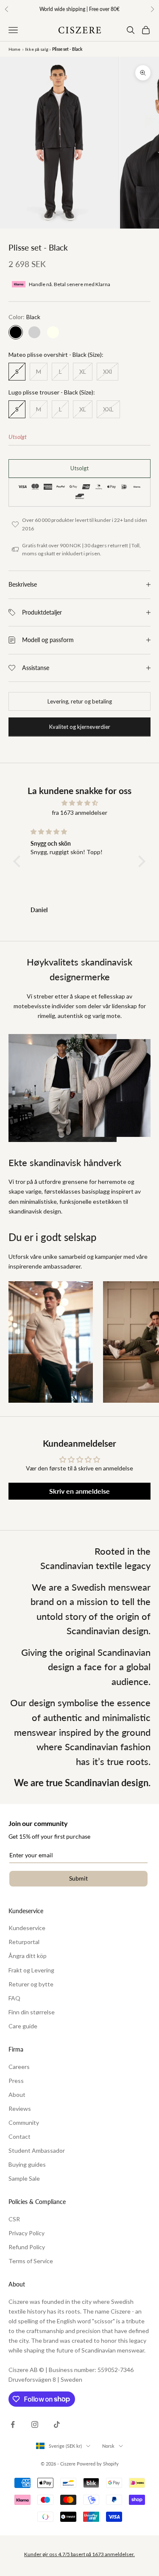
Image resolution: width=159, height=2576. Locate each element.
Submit (78, 1878)
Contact (20, 2136)
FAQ (14, 1998)
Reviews (20, 2109)
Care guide (23, 2026)
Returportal (24, 1942)
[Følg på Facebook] (13, 2424)
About (17, 2095)
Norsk (108, 2446)
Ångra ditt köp (28, 1956)
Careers (19, 2067)
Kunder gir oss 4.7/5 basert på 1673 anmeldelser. (79, 2554)
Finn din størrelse (32, 2012)
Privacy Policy (26, 2233)
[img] (79, 803)
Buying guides (27, 2164)
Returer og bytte (31, 1984)
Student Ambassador (37, 2150)
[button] (19, 861)
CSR (14, 2219)
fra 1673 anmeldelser (79, 812)
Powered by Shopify (98, 2464)
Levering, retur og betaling (80, 701)
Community (24, 2122)
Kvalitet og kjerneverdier (80, 727)
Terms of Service (31, 2261)
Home (14, 49)
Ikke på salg (37, 49)
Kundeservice (27, 1928)
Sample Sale (24, 2178)
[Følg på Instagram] (35, 2424)
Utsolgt (79, 468)
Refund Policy (27, 2247)
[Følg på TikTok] (57, 2424)
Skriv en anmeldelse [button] (79, 1491)
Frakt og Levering (31, 1970)
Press (16, 2081)
